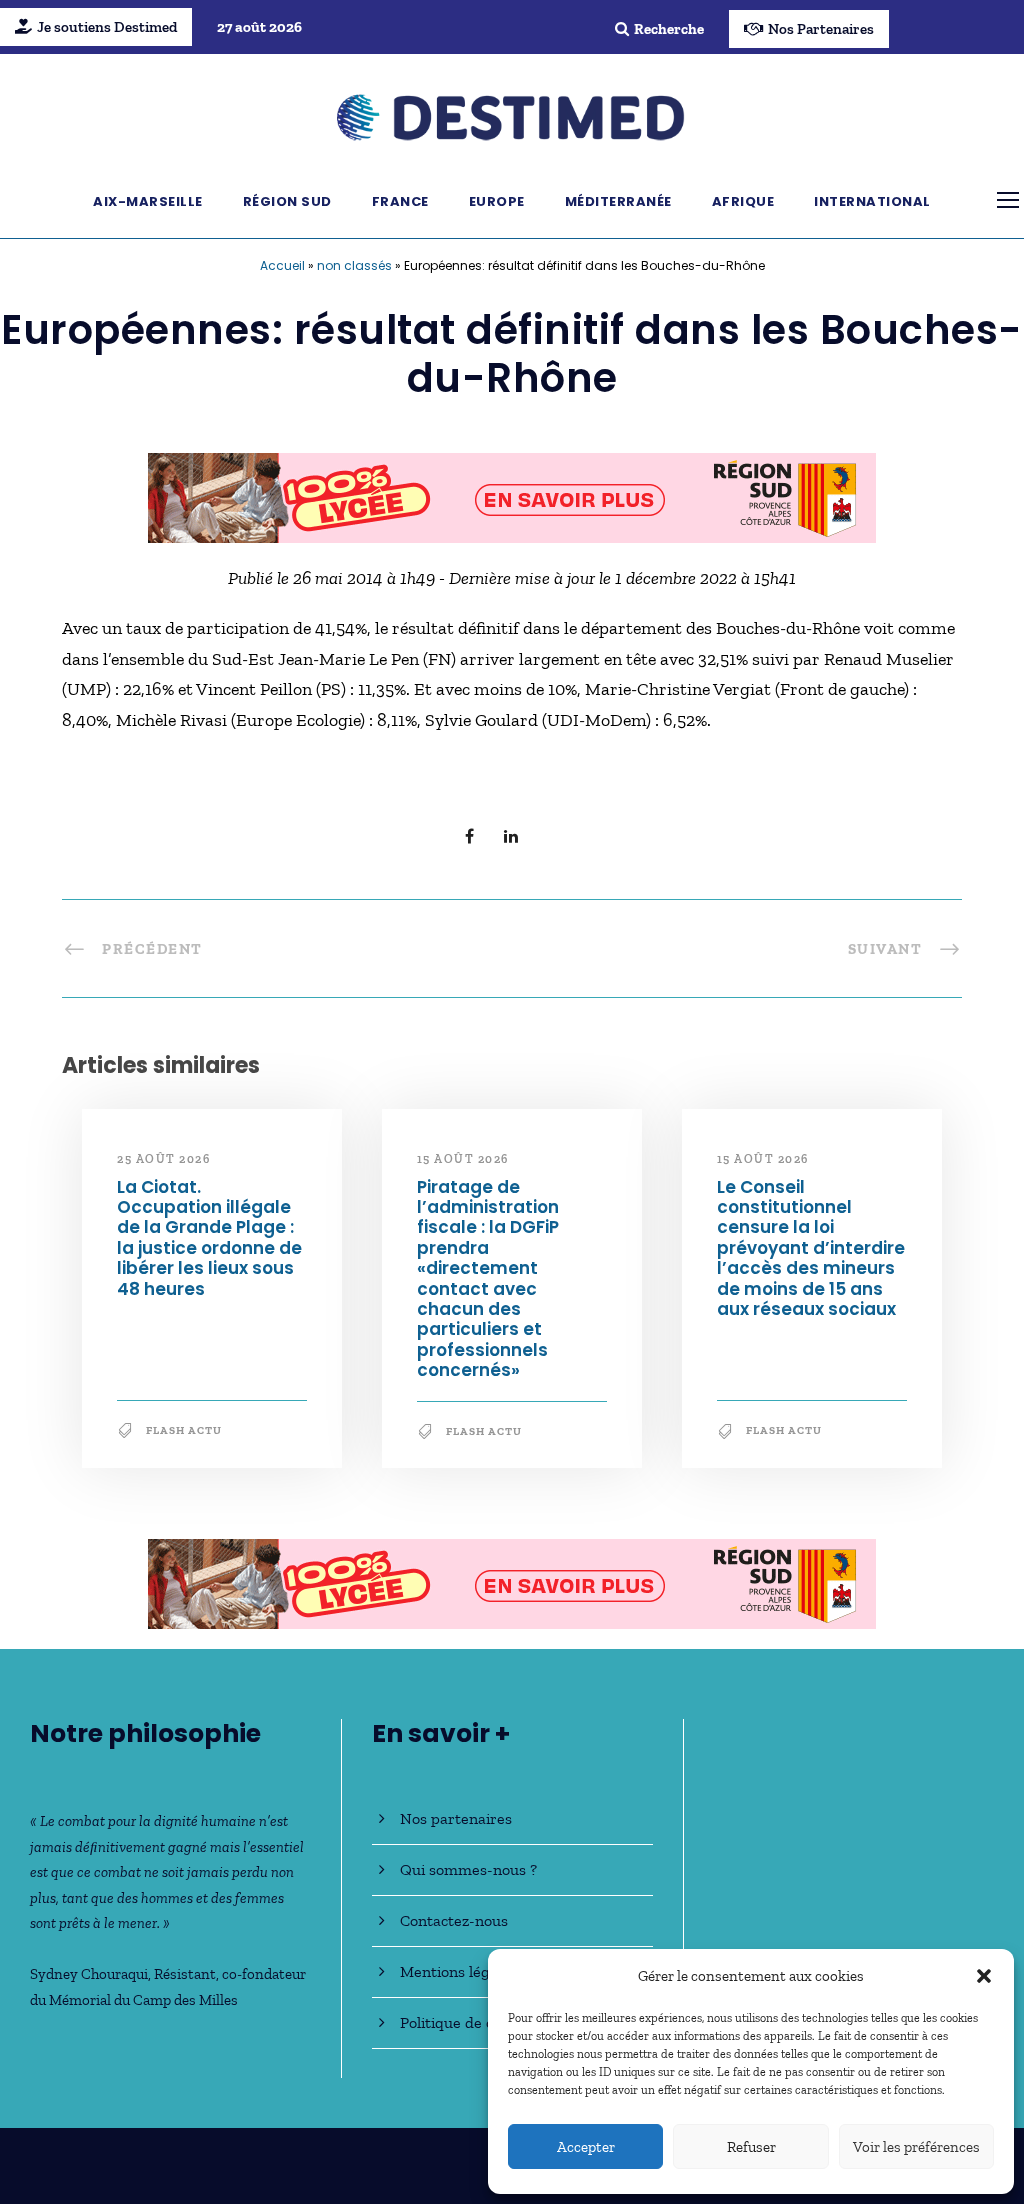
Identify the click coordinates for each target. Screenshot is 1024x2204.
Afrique (743, 201)
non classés (354, 265)
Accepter (586, 2147)
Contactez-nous (454, 1920)
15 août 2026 (463, 1159)
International (872, 201)
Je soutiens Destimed (107, 27)
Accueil (282, 265)
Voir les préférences (916, 2147)
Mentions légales (458, 1971)
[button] (984, 1976)
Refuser (751, 2147)
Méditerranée (618, 201)
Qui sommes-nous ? (468, 1869)
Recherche (669, 29)
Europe (497, 201)
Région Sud (287, 201)
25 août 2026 (163, 1159)
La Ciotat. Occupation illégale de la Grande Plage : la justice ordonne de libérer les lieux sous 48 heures (209, 1238)
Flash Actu (184, 1430)
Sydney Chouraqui (89, 1974)
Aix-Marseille (148, 201)
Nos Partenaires (821, 29)
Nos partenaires (456, 1818)
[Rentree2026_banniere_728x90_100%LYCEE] (512, 496)
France (400, 201)
